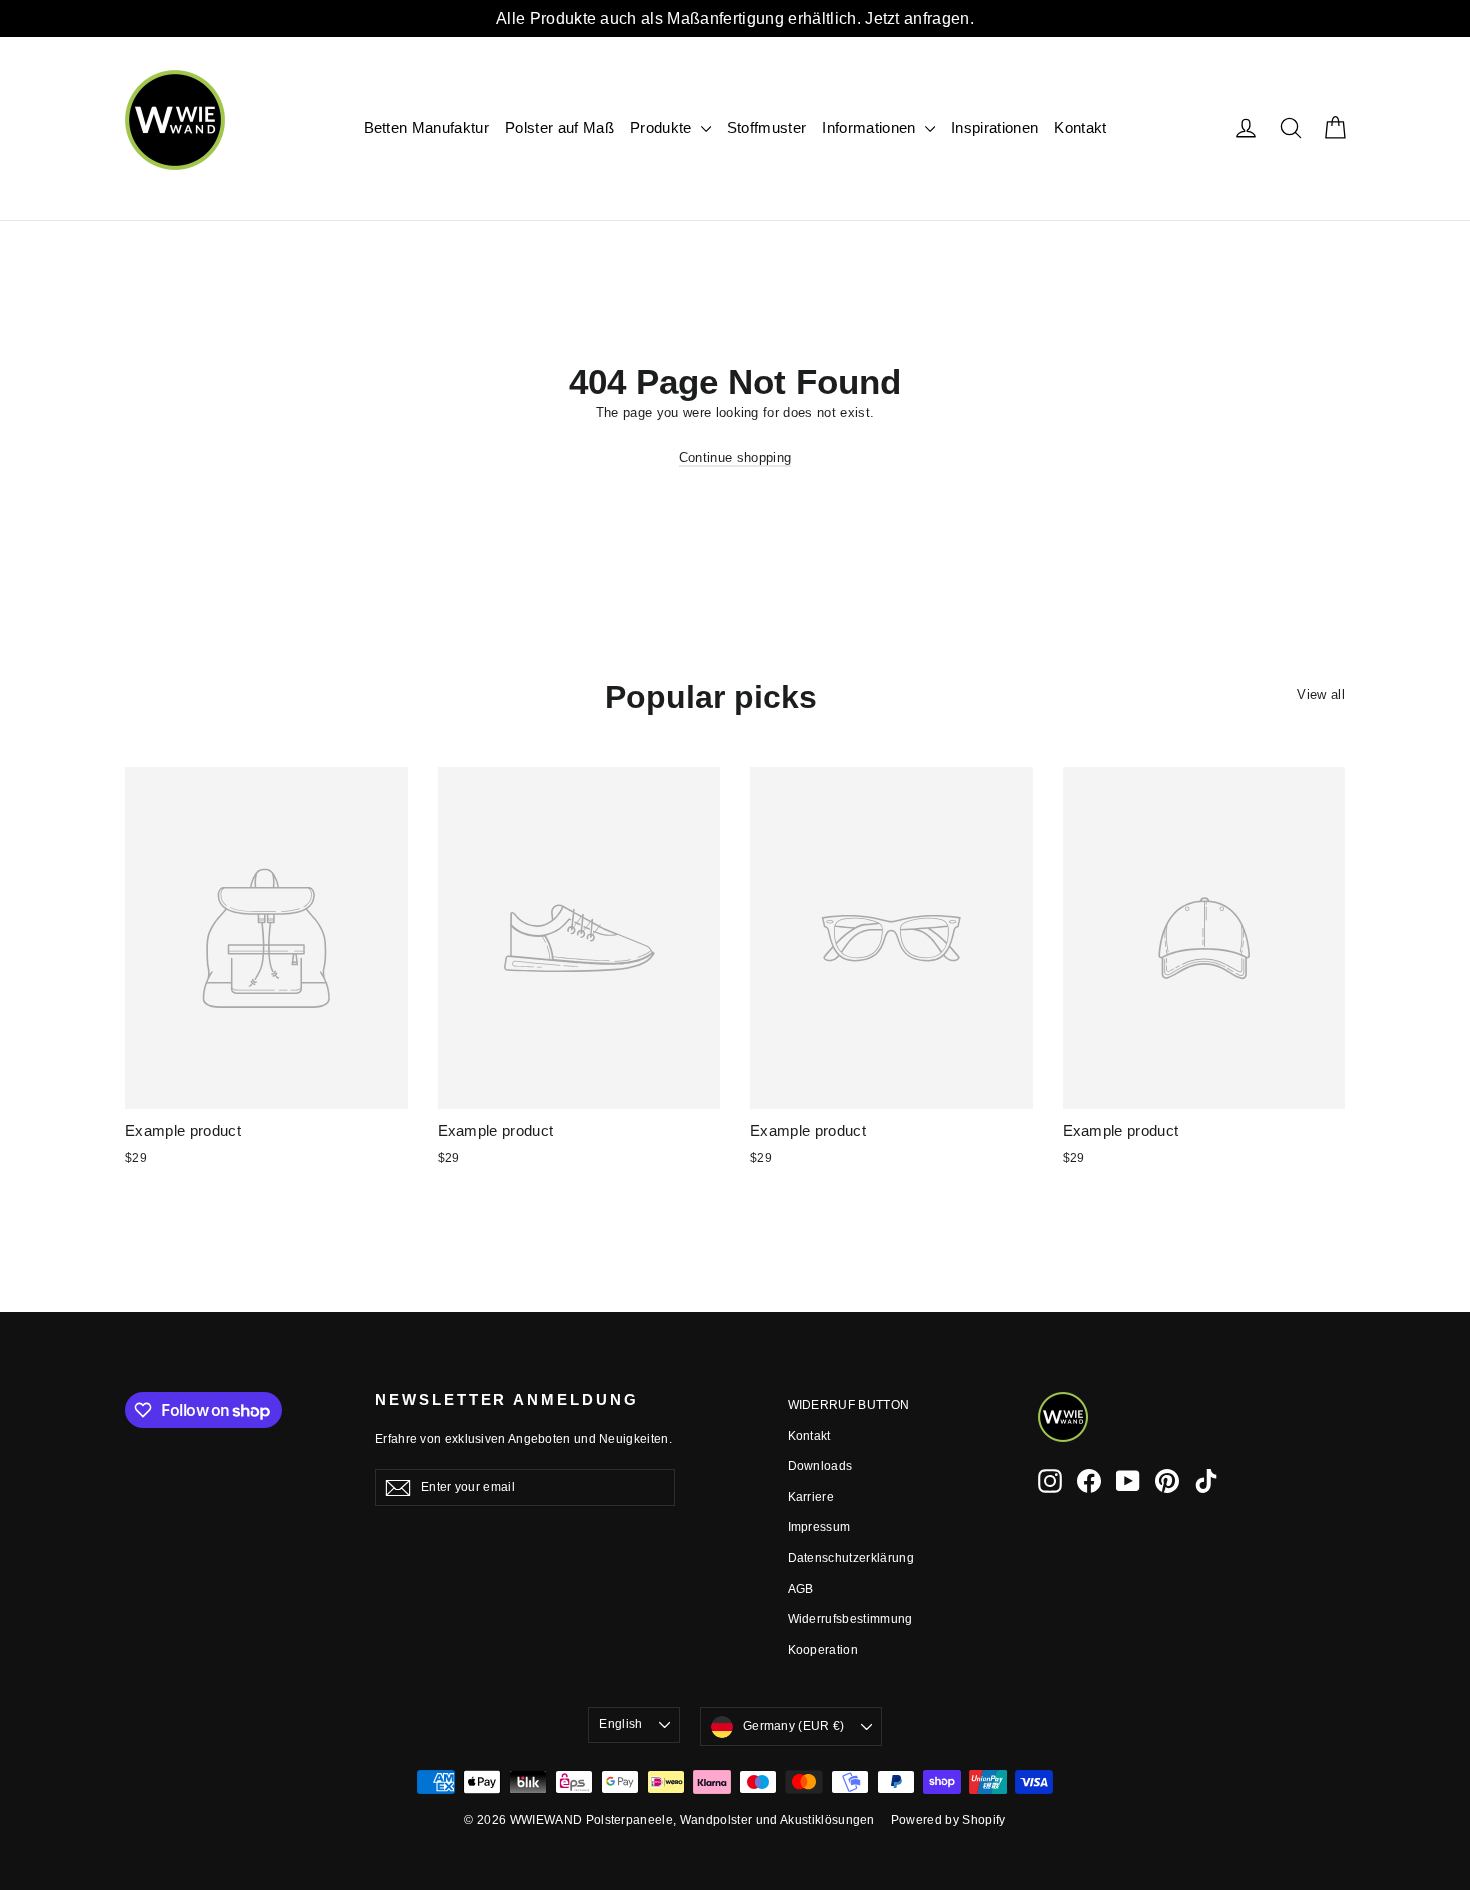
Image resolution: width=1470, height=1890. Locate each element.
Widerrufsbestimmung (850, 1619)
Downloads (820, 1466)
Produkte (663, 127)
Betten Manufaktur (427, 127)
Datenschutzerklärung (851, 1558)
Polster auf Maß (559, 127)
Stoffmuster (767, 127)
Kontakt (1080, 127)
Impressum (819, 1527)
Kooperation (823, 1650)
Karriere (811, 1497)
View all (1321, 694)
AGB (801, 1589)
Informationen (871, 127)
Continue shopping (735, 457)
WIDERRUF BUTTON (849, 1405)
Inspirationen (994, 127)
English (620, 1724)
